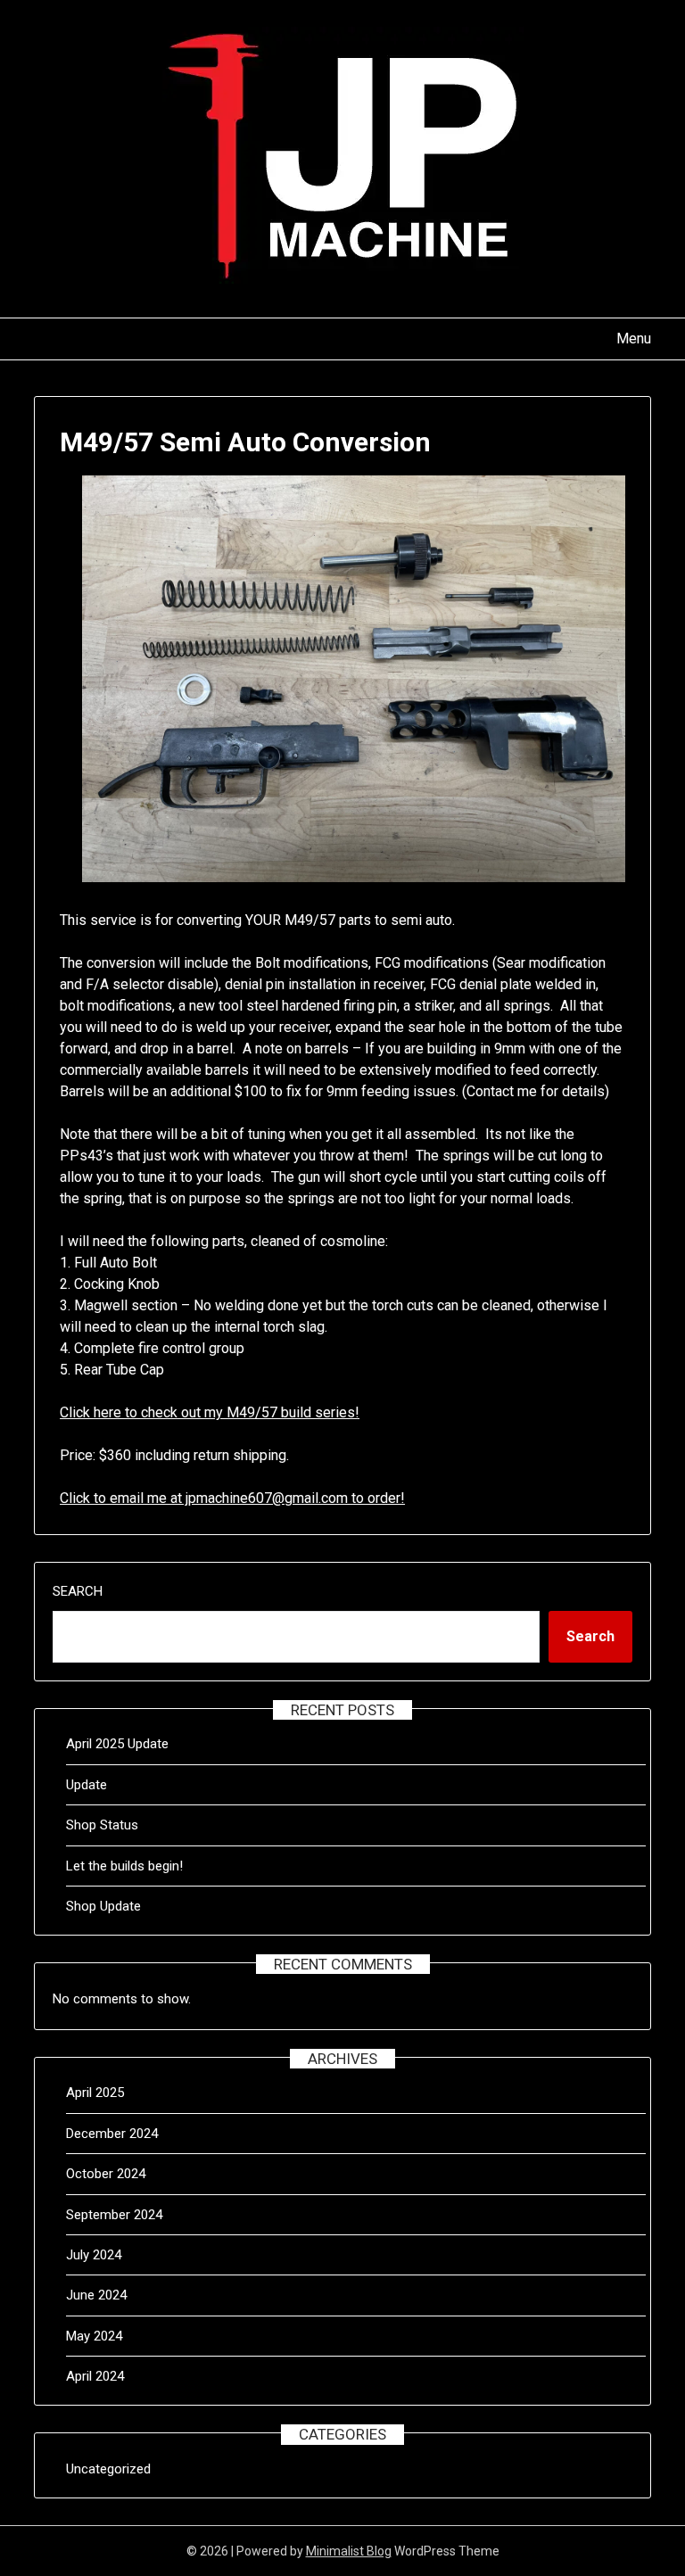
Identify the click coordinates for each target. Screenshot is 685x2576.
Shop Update (103, 1906)
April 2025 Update (117, 1744)
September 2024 (114, 2215)
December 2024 (112, 2134)
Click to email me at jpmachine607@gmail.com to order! (232, 1498)
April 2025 (95, 2093)
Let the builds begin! (124, 1866)
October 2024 (106, 2174)
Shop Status (102, 1825)
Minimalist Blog (349, 2551)
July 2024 (94, 2255)
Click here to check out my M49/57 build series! (210, 1412)
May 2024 (94, 2336)
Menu (633, 339)
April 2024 (95, 2376)
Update (87, 1785)
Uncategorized (108, 2469)
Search (78, 1591)
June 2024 (96, 2295)
